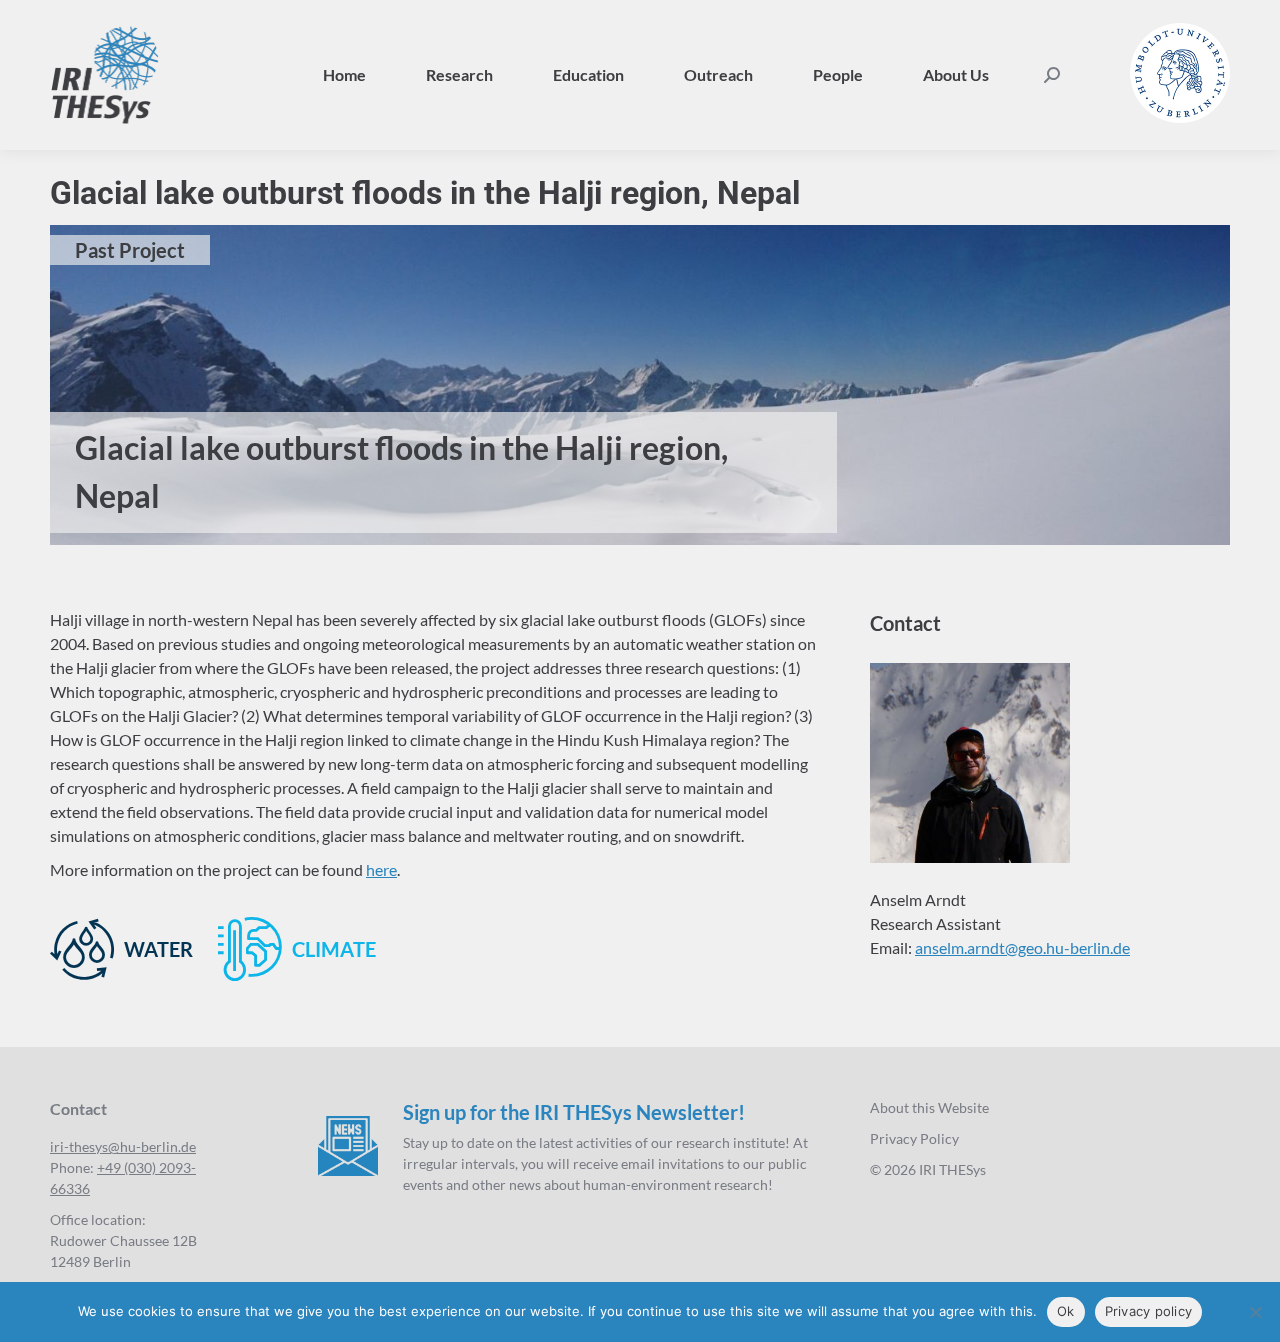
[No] (1255, 1312)
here (381, 869)
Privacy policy (1149, 1311)
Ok (1066, 1311)
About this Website (929, 1107)
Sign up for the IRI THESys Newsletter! (574, 1112)
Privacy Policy (914, 1138)
